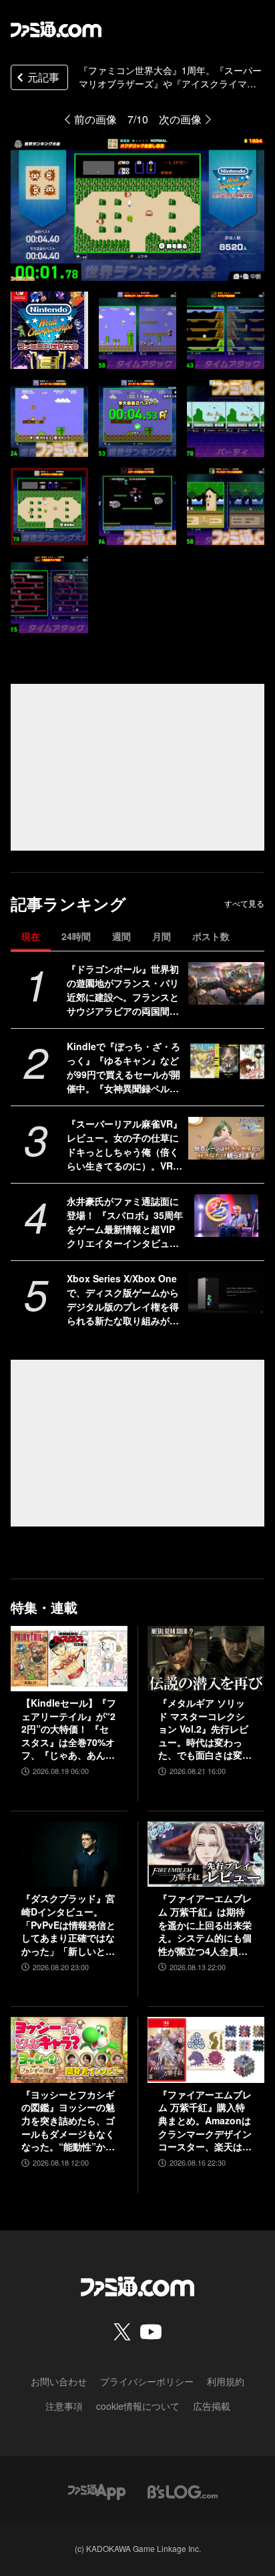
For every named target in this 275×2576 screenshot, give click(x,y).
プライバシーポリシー (147, 2381)
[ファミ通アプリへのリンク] (97, 2490)
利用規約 (226, 2381)
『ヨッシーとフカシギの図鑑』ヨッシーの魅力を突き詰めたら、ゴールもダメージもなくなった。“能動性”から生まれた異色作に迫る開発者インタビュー (68, 2121)
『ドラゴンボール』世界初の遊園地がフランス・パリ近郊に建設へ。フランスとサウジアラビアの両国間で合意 (123, 990)
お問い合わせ (59, 2381)
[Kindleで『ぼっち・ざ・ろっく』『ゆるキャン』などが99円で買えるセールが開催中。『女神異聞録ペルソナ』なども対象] (226, 1061)
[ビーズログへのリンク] (183, 2490)
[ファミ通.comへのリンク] (56, 29)
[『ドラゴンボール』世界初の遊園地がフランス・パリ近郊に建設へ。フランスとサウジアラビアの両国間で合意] (226, 983)
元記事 (43, 77)
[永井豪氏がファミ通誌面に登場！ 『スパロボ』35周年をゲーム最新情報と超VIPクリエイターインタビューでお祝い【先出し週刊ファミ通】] (226, 1216)
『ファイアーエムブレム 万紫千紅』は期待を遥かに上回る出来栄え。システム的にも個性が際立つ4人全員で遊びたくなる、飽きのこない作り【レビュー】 (205, 1925)
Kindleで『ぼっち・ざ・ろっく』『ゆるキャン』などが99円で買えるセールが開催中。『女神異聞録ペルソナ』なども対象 (123, 1067)
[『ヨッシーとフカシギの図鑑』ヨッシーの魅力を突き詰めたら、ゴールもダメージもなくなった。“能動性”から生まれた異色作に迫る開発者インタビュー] (69, 2050)
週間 (121, 936)
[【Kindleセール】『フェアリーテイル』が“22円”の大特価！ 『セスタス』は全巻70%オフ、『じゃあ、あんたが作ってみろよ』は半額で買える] (69, 1659)
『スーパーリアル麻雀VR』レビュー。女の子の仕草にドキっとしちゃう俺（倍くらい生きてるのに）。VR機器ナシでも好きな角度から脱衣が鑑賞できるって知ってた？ (124, 1145)
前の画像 (95, 119)
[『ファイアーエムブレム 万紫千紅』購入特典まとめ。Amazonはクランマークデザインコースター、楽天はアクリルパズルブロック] (206, 2050)
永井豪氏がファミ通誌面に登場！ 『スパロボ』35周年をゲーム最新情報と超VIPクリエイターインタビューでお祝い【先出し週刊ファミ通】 (125, 1222)
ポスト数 (211, 936)
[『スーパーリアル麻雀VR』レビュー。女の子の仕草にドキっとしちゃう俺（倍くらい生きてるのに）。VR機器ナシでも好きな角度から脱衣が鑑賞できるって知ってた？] (226, 1138)
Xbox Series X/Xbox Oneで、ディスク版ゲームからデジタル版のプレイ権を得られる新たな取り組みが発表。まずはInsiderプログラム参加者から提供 (124, 1300)
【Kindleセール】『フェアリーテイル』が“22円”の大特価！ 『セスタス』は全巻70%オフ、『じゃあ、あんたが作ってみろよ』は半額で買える (69, 1729)
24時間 (76, 936)
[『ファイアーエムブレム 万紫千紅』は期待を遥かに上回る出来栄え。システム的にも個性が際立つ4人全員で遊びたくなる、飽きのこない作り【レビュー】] (206, 1854)
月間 (162, 936)
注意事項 (64, 2406)
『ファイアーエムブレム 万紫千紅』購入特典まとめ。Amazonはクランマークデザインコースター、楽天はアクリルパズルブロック (205, 2121)
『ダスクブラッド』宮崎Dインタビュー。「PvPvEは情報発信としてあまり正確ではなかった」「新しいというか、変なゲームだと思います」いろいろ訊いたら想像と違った (68, 1925)
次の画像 (180, 119)
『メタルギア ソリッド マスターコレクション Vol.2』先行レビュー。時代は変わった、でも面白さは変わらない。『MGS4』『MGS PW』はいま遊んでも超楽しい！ (206, 1729)
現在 (31, 936)
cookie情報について (138, 2406)
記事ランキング (68, 904)
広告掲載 (212, 2406)
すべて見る (244, 903)
